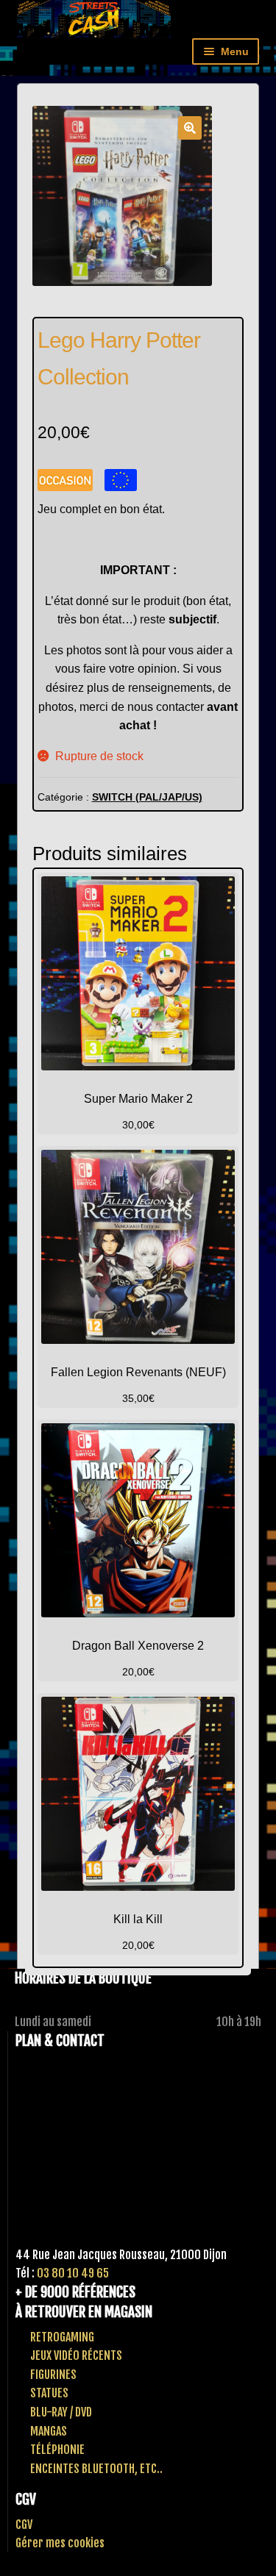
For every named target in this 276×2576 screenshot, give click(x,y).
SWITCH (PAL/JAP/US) (147, 797)
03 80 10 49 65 (73, 2273)
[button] (190, 128)
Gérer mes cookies (60, 2543)
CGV (24, 2525)
